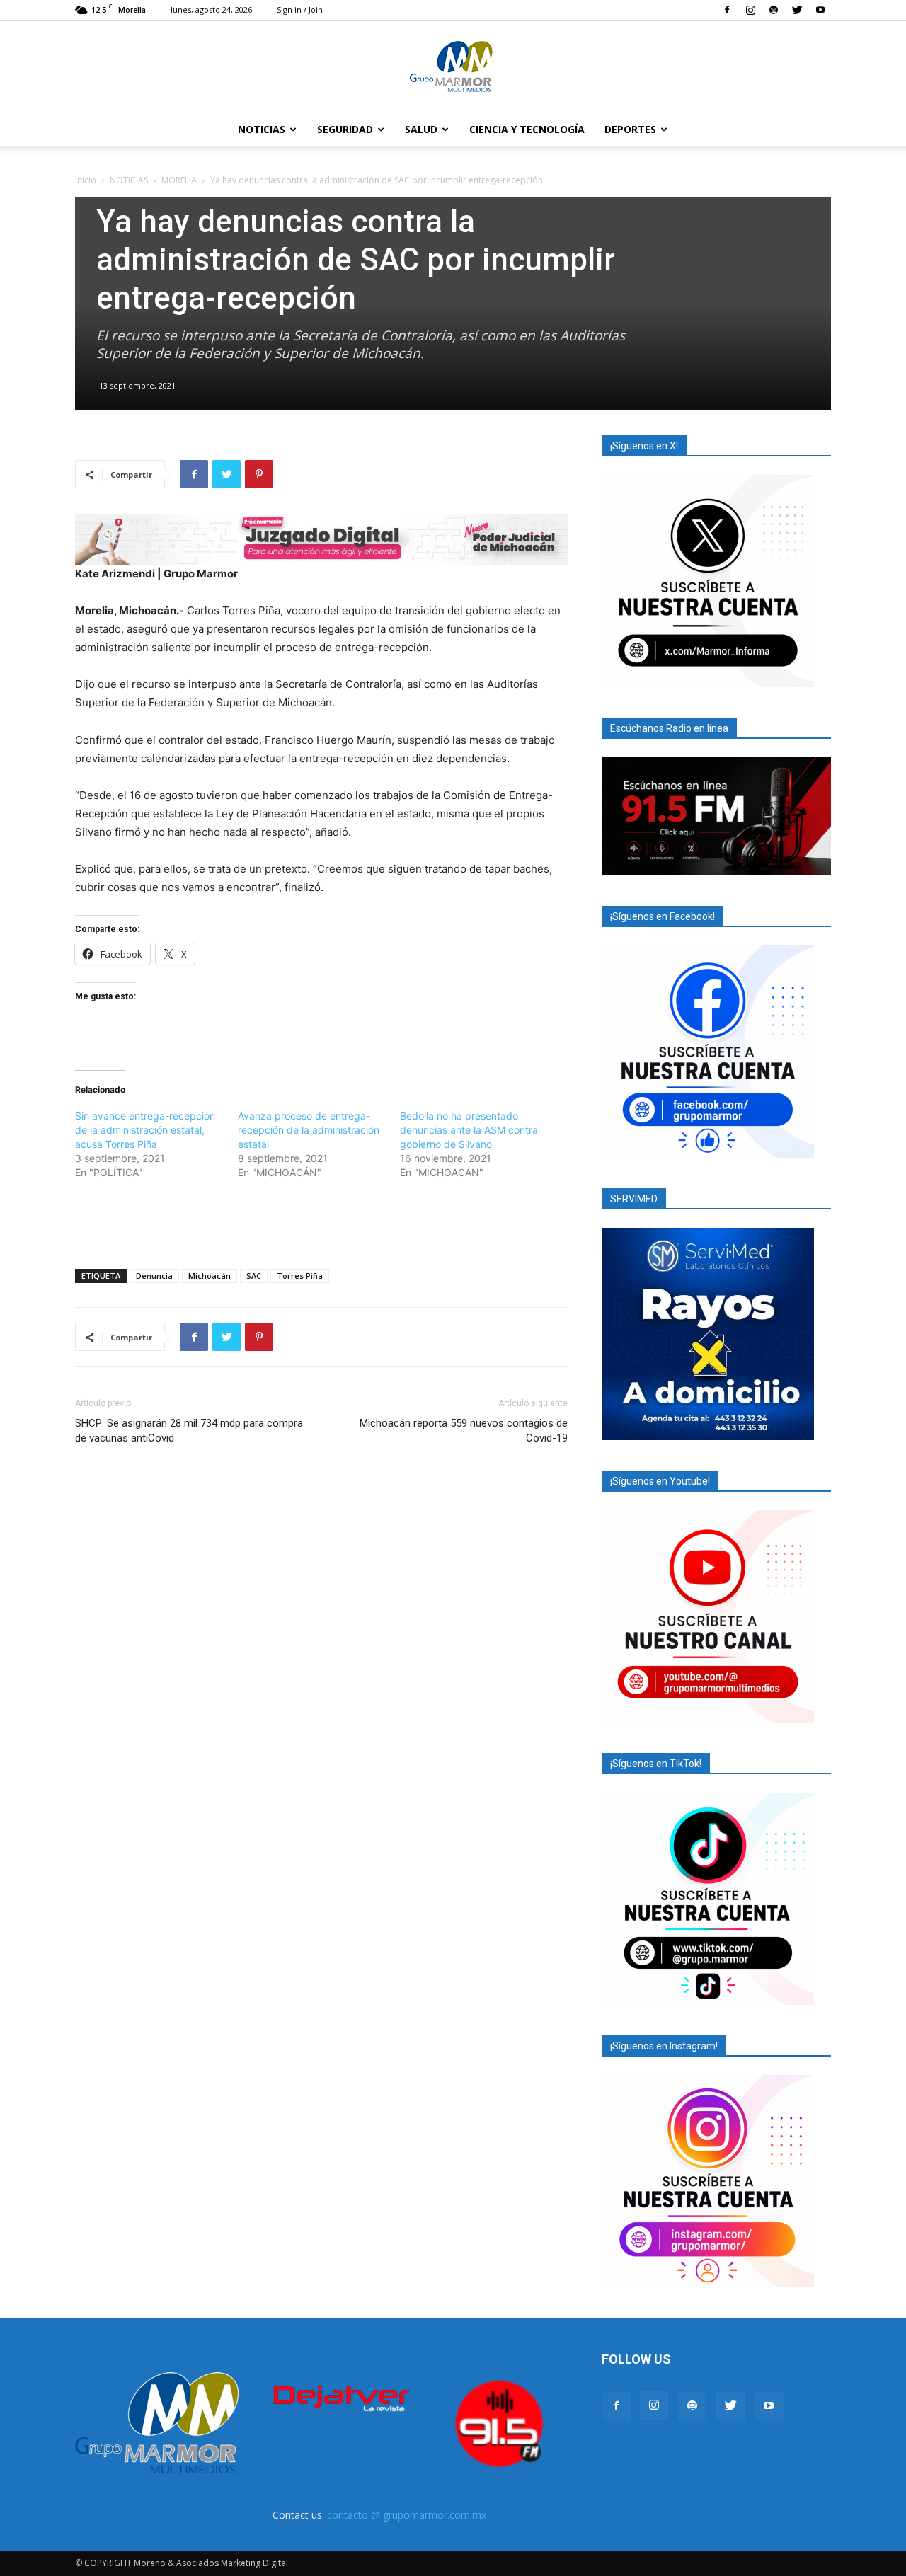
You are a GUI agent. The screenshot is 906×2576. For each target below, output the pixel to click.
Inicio (86, 180)
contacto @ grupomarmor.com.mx (407, 2515)
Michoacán (210, 1276)
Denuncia (154, 1276)
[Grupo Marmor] (453, 67)
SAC (254, 1276)
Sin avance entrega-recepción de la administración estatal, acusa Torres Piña (145, 1130)
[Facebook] (727, 10)
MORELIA (179, 180)
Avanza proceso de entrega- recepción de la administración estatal (309, 1130)
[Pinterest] (259, 474)
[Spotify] (774, 10)
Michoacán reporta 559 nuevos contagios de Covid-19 (464, 1431)
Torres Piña (300, 1276)
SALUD (421, 129)
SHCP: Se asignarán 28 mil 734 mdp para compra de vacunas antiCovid (189, 1431)
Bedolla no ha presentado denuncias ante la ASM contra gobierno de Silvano (469, 1130)
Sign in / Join (300, 10)
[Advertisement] (321, 1221)
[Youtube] (820, 10)
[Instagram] (750, 10)
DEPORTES (630, 129)
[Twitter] (797, 10)
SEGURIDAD (345, 129)
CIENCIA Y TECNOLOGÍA (527, 129)
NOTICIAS (262, 129)
